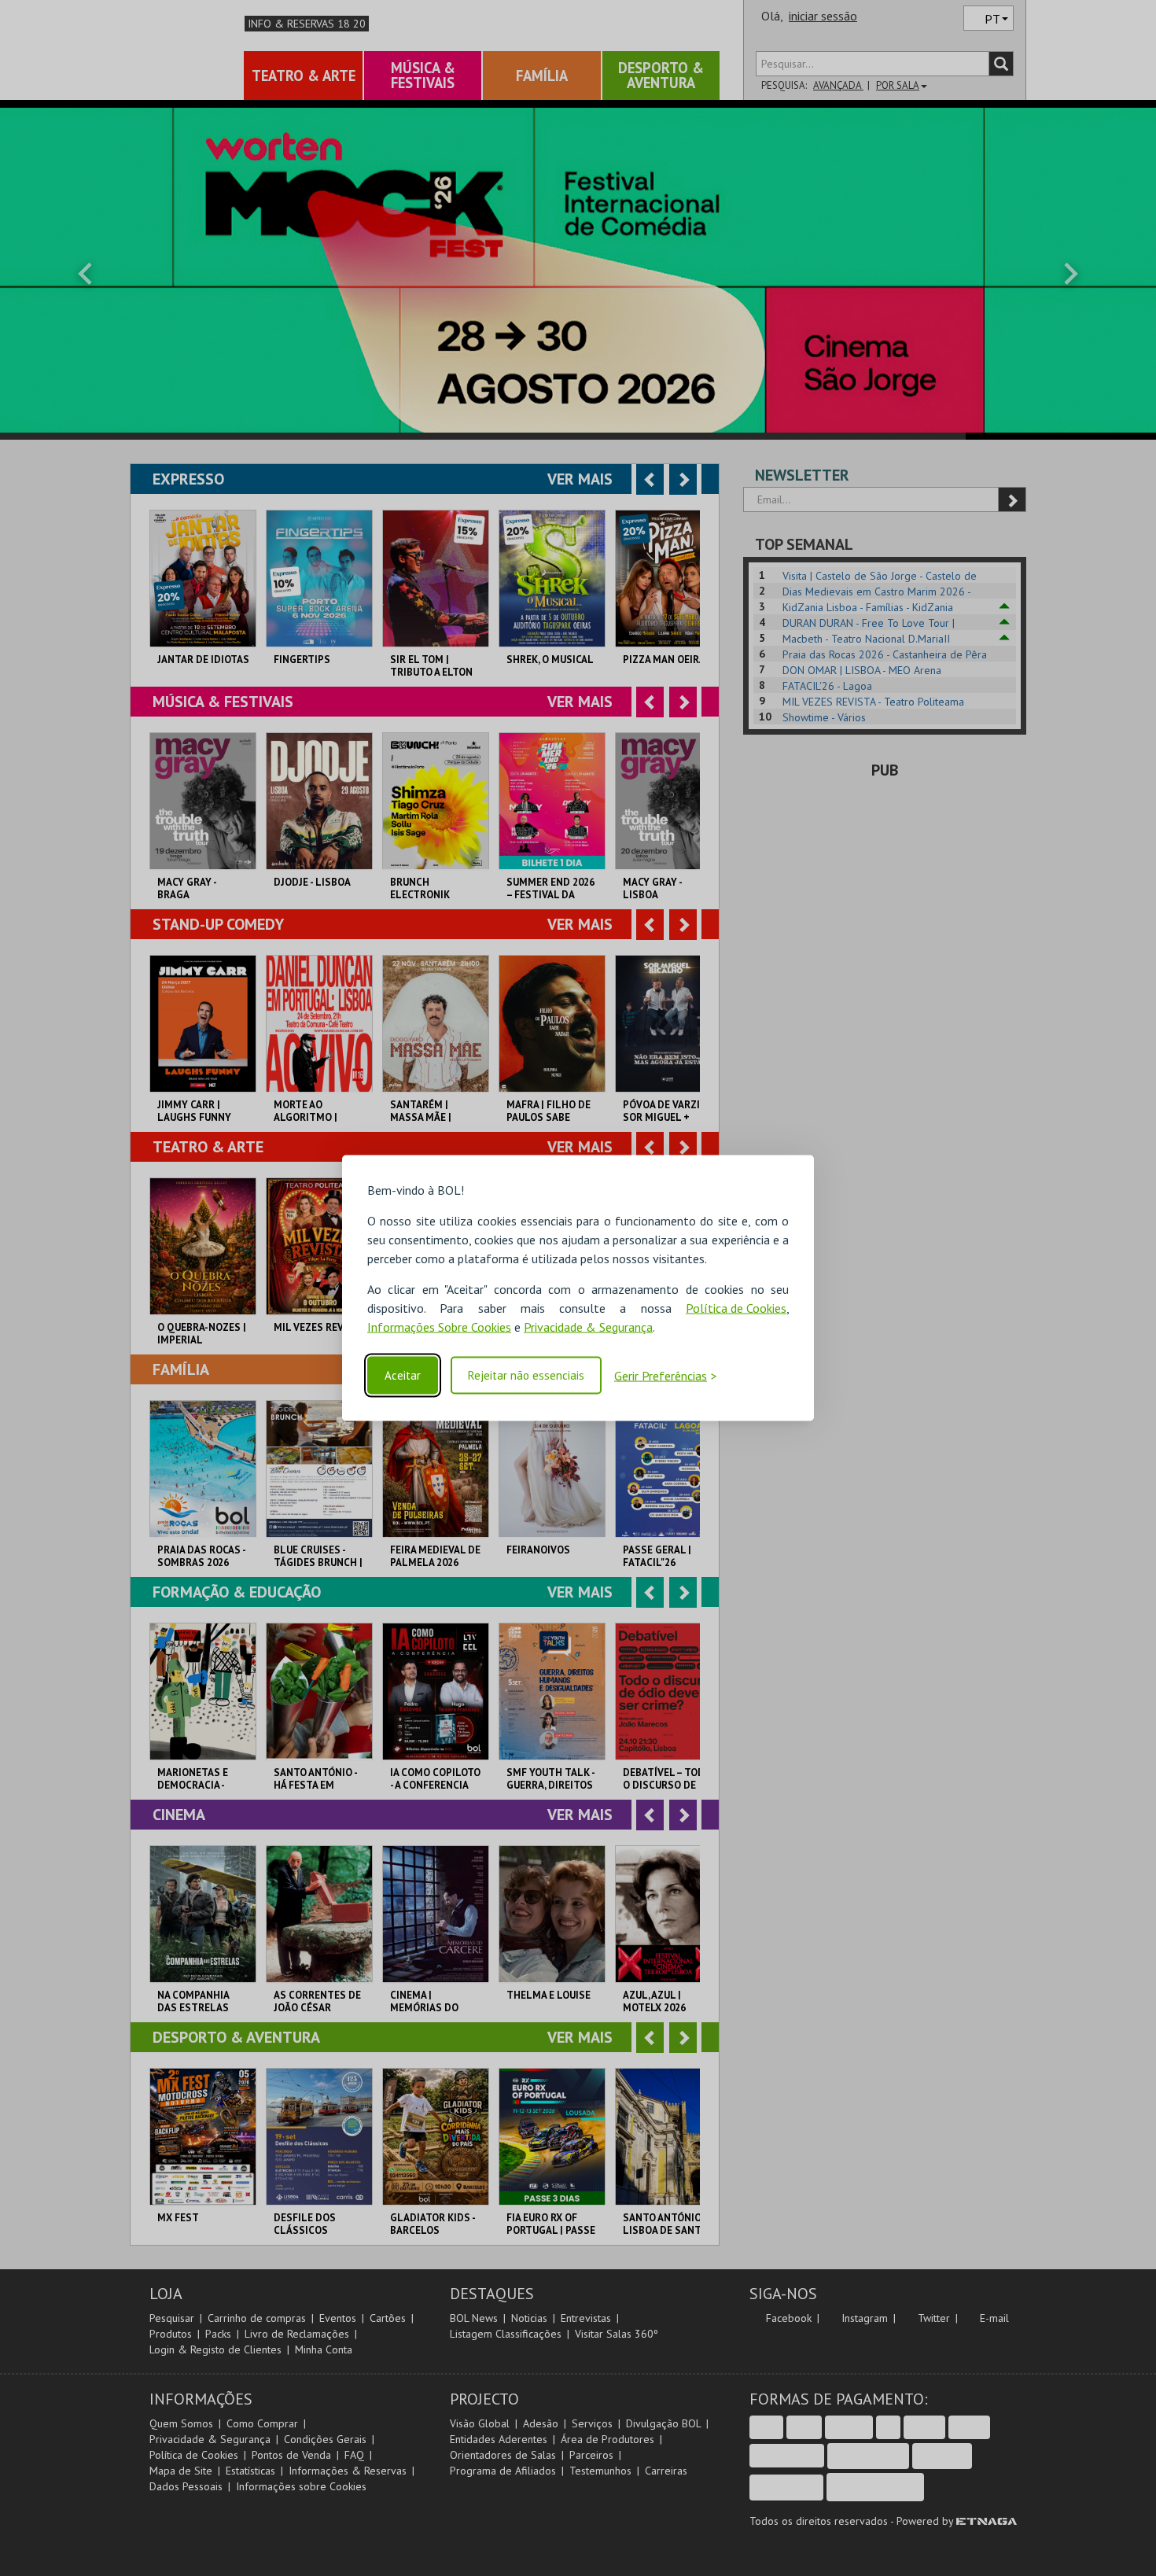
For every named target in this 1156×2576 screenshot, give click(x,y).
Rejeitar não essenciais (526, 1375)
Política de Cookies (736, 1307)
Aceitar (403, 1375)
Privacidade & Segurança (588, 1326)
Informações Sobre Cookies (439, 1326)
